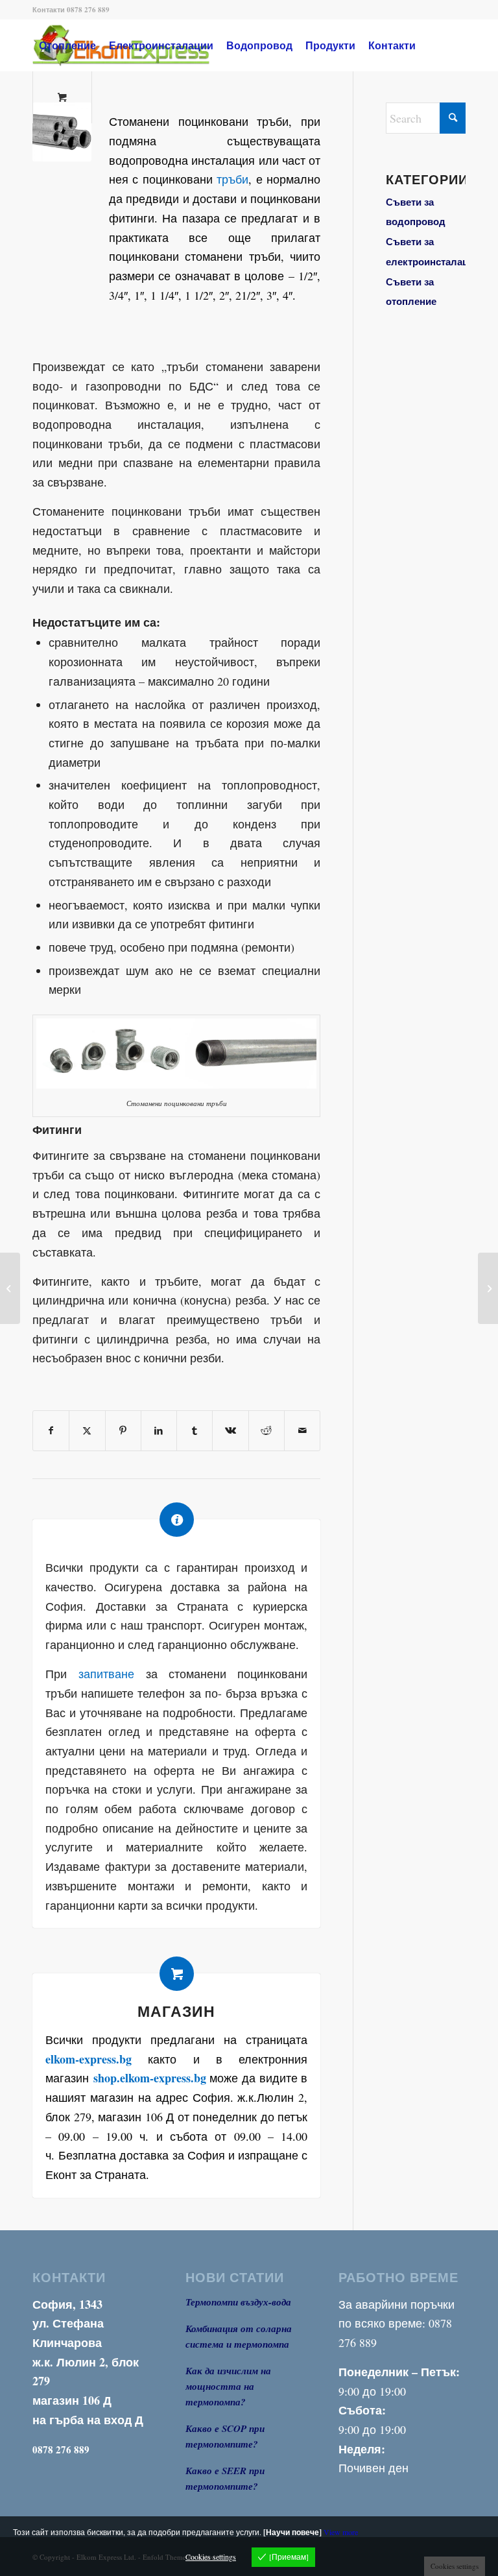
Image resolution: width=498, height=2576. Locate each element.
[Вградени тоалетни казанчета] (10, 1288)
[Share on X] (87, 1431)
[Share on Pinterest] (123, 1431)
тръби (232, 179)
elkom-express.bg (89, 2059)
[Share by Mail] (302, 1431)
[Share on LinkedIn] (159, 1431)
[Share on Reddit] (267, 1431)
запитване (106, 1674)
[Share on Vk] (230, 1431)
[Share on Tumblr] (195, 1431)
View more (341, 2532)
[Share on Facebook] (51, 1431)
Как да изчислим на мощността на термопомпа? (228, 2386)
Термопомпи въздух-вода (238, 2302)
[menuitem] (67, 45)
